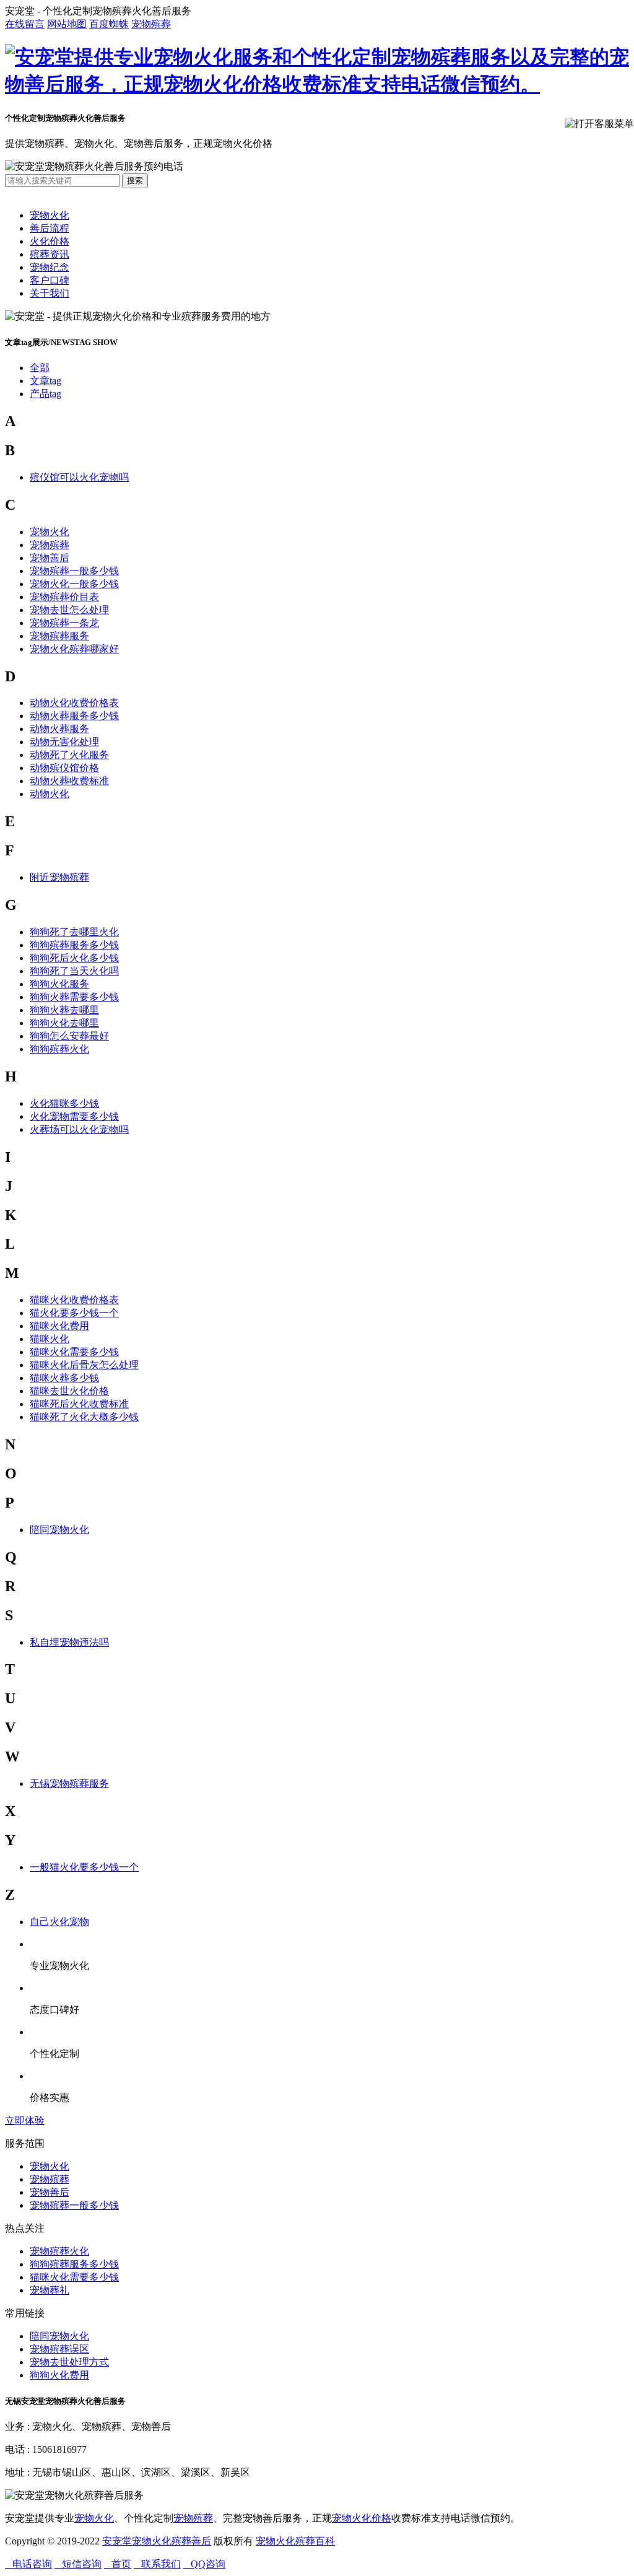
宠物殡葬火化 (59, 2251)
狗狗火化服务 (59, 984)
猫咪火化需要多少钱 (74, 1352)
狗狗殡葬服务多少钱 (74, 945)
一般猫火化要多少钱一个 (84, 1867)
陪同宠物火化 (59, 1530)
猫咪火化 (50, 1339)
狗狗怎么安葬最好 (69, 1036)
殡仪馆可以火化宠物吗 (79, 477)
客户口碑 (50, 280)
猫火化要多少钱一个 (74, 1313)
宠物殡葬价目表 (64, 597)
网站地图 (67, 24)
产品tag (46, 394)
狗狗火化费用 (59, 2375)
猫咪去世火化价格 (69, 1391)
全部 (40, 368)
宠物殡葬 (151, 24)
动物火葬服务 (59, 729)
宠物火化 (50, 215)
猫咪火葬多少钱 (64, 1378)
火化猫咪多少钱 (64, 1103)
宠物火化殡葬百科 (295, 2541)
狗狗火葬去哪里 (64, 1010)
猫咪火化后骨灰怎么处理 (84, 1365)
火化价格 (50, 241)
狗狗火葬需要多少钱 (74, 997)
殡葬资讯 (50, 254)
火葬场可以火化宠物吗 (79, 1129)
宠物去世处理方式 (69, 2362)
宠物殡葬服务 (59, 636)
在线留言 (25, 24)
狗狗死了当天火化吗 (74, 971)
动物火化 (50, 794)
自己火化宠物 (59, 1922)
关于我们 (50, 293)
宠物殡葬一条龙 (64, 623)
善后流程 (50, 228)
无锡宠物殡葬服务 (69, 1784)
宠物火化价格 (362, 2518)
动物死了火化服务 (69, 755)
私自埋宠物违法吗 (69, 1642)
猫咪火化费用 (59, 1326)
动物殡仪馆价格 (64, 768)
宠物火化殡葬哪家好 (74, 649)
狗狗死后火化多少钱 (74, 958)
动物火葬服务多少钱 (74, 716)
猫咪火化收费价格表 (74, 1300)
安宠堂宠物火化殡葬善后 (157, 2541)
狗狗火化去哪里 (64, 1023)
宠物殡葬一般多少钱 (74, 571)
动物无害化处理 (64, 742)
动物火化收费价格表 (74, 703)
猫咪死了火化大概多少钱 (84, 1417)
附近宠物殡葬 (59, 877)
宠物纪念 (50, 267)
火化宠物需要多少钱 (74, 1116)
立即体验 (25, 2120)
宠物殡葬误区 (59, 2349)
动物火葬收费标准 (69, 781)
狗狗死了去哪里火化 (74, 932)
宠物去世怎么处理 (69, 610)
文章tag (46, 381)
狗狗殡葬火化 (59, 1049)
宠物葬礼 (50, 2290)
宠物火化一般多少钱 (74, 584)
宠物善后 (50, 558)
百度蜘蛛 (109, 24)
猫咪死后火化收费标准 (79, 1404)
